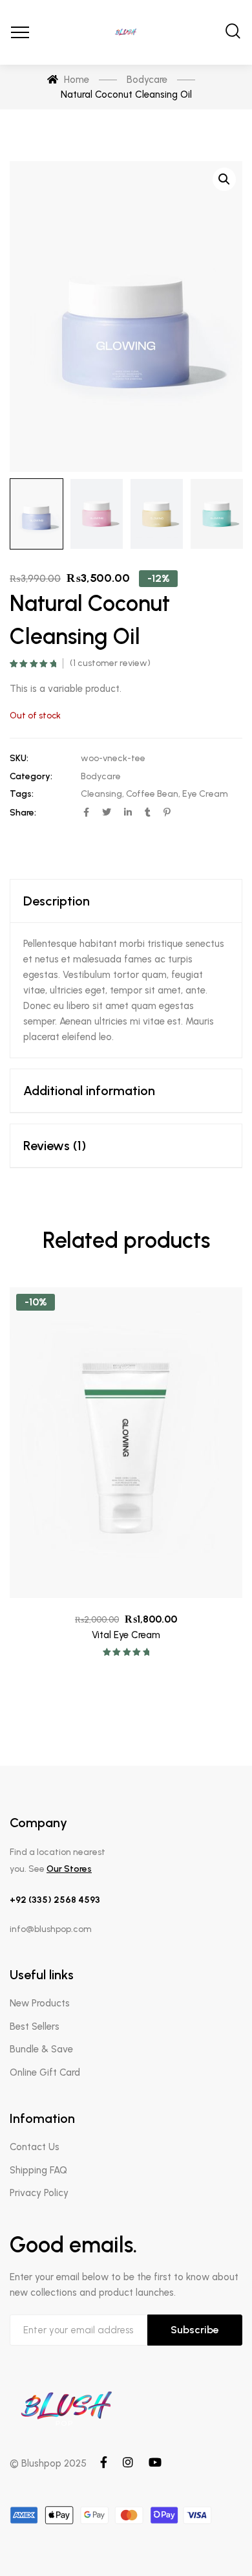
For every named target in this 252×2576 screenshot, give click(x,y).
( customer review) (110, 663)
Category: (31, 776)
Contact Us (35, 2147)
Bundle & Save (41, 2049)
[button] (224, 179)
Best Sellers (35, 2026)
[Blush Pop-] (126, 32)
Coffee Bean (152, 794)
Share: (23, 813)
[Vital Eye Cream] (126, 1443)
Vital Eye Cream (126, 1635)
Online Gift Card (45, 2072)
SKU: (19, 758)
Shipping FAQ (38, 2170)
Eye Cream (205, 794)
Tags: (22, 794)
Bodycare (101, 776)
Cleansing (101, 794)
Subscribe (195, 2330)
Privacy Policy (39, 2193)
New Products (40, 2003)
